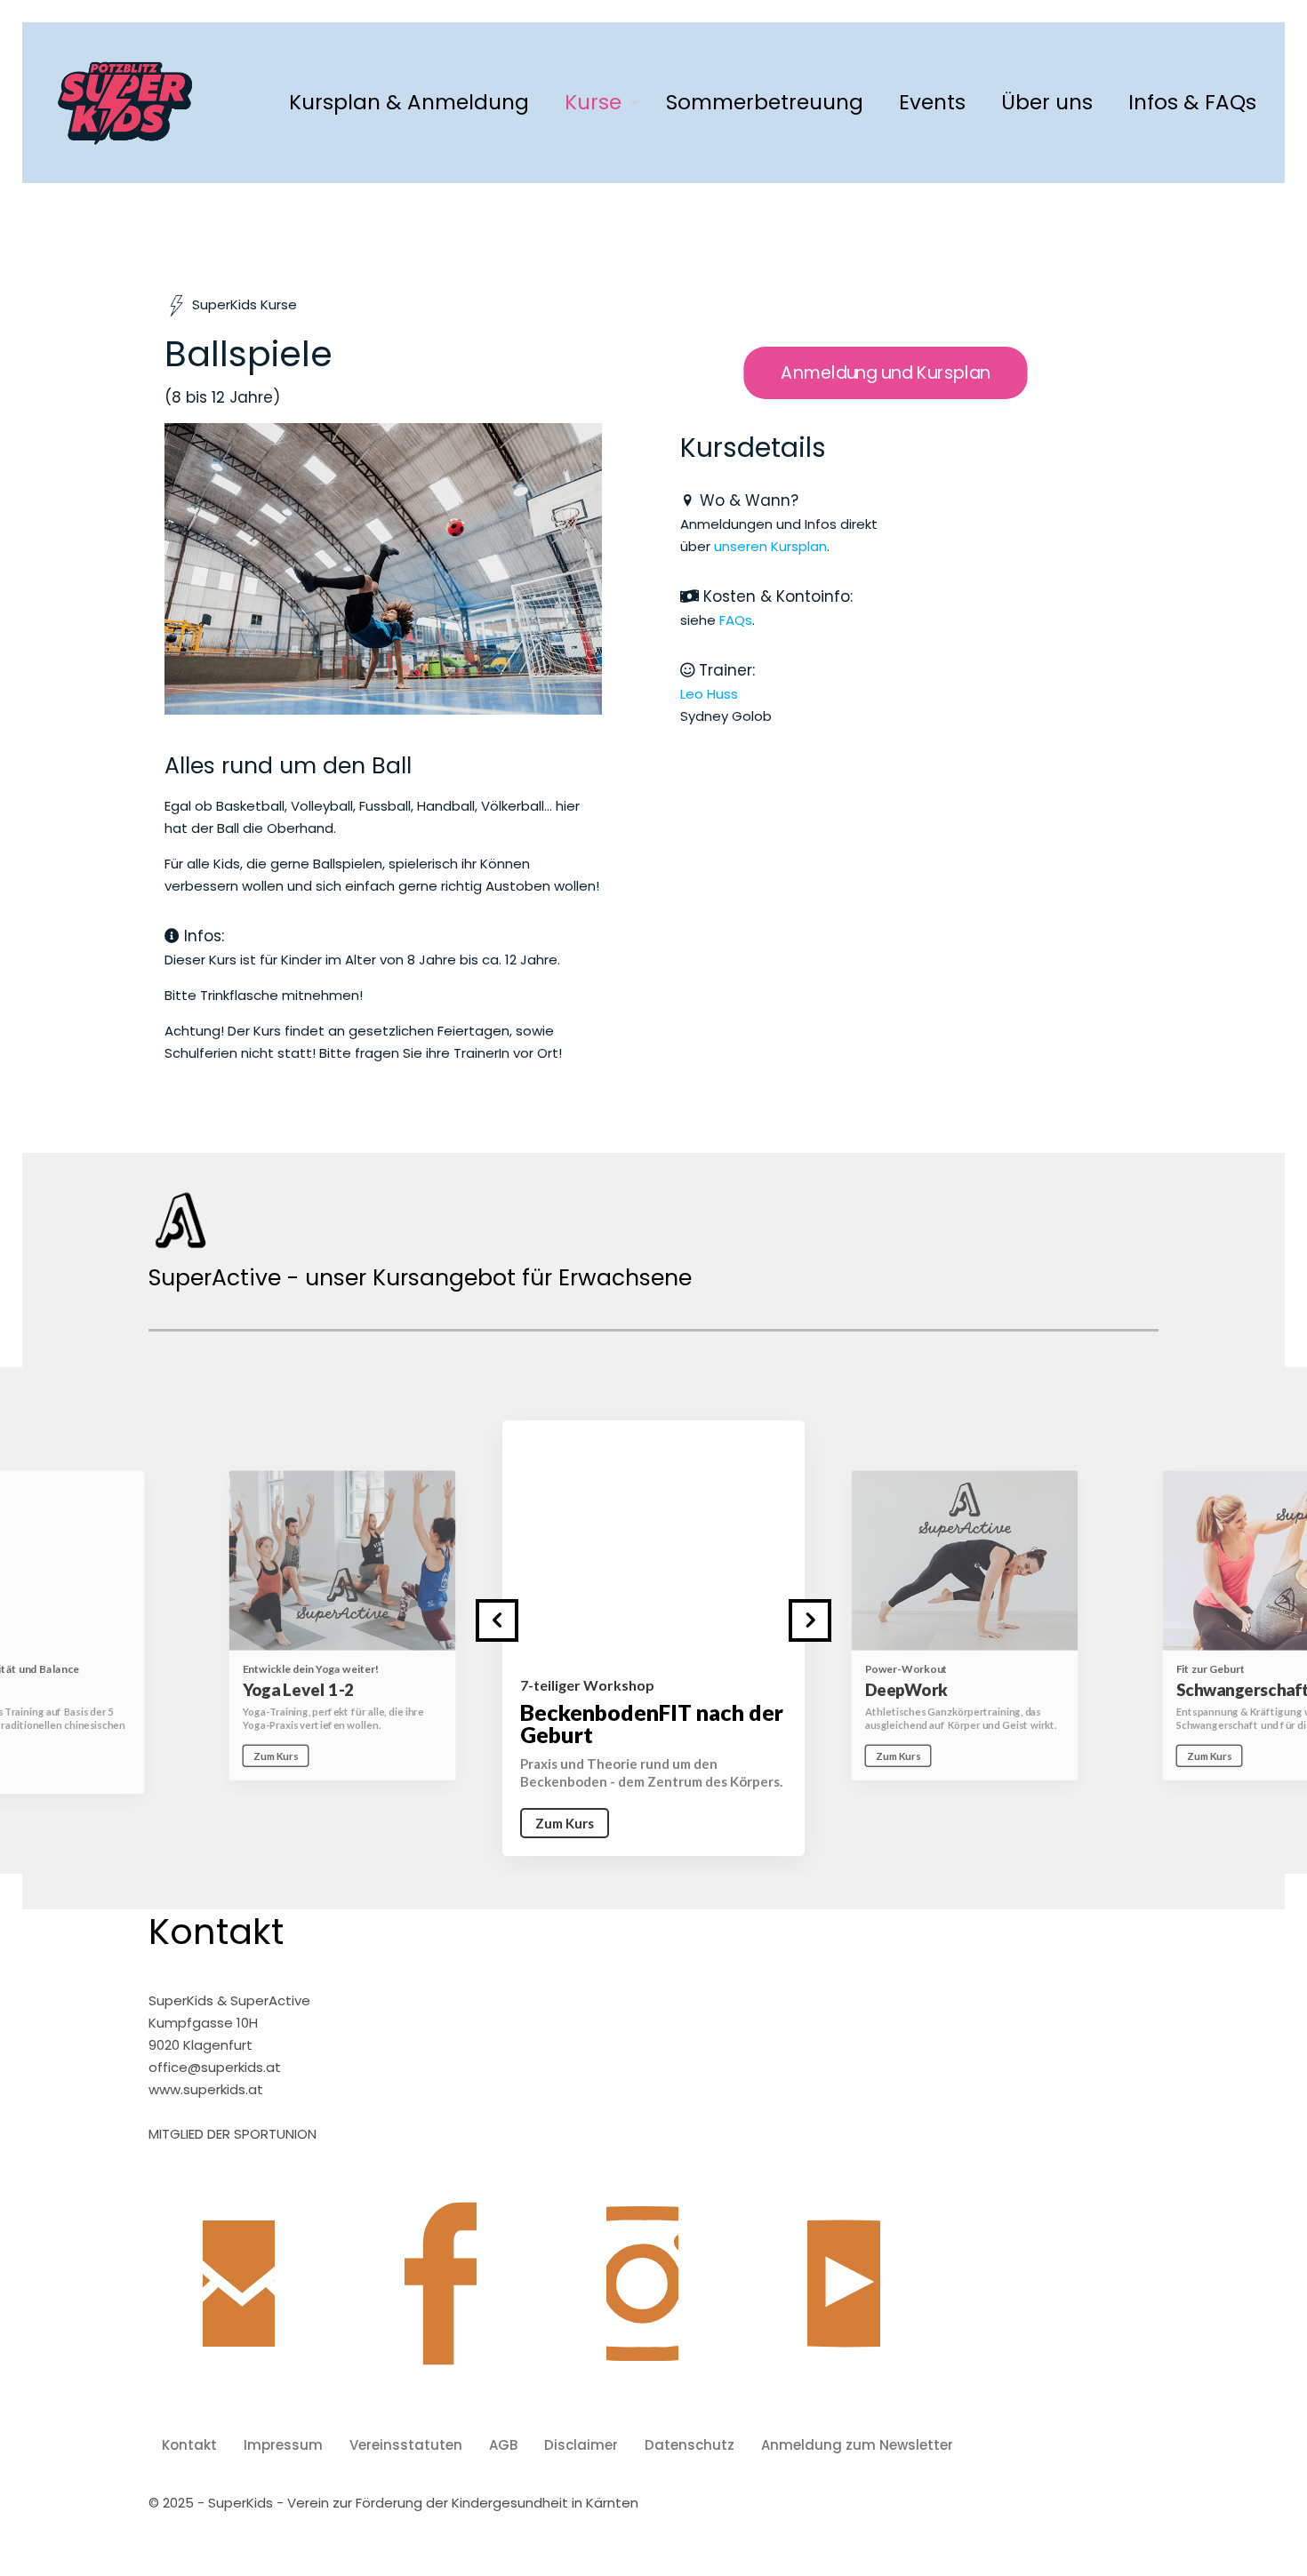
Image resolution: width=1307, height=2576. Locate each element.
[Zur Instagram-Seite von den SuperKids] (642, 2297)
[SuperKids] (125, 102)
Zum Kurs (276, 1756)
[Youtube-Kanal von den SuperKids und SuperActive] (844, 2297)
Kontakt (189, 2445)
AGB (503, 2445)
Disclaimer (581, 2445)
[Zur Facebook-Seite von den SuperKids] (441, 2297)
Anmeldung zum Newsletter (857, 2445)
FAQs (736, 620)
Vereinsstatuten (406, 2445)
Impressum (283, 2445)
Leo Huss (709, 694)
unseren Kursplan (770, 546)
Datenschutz (690, 2445)
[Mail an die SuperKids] (239, 2297)
